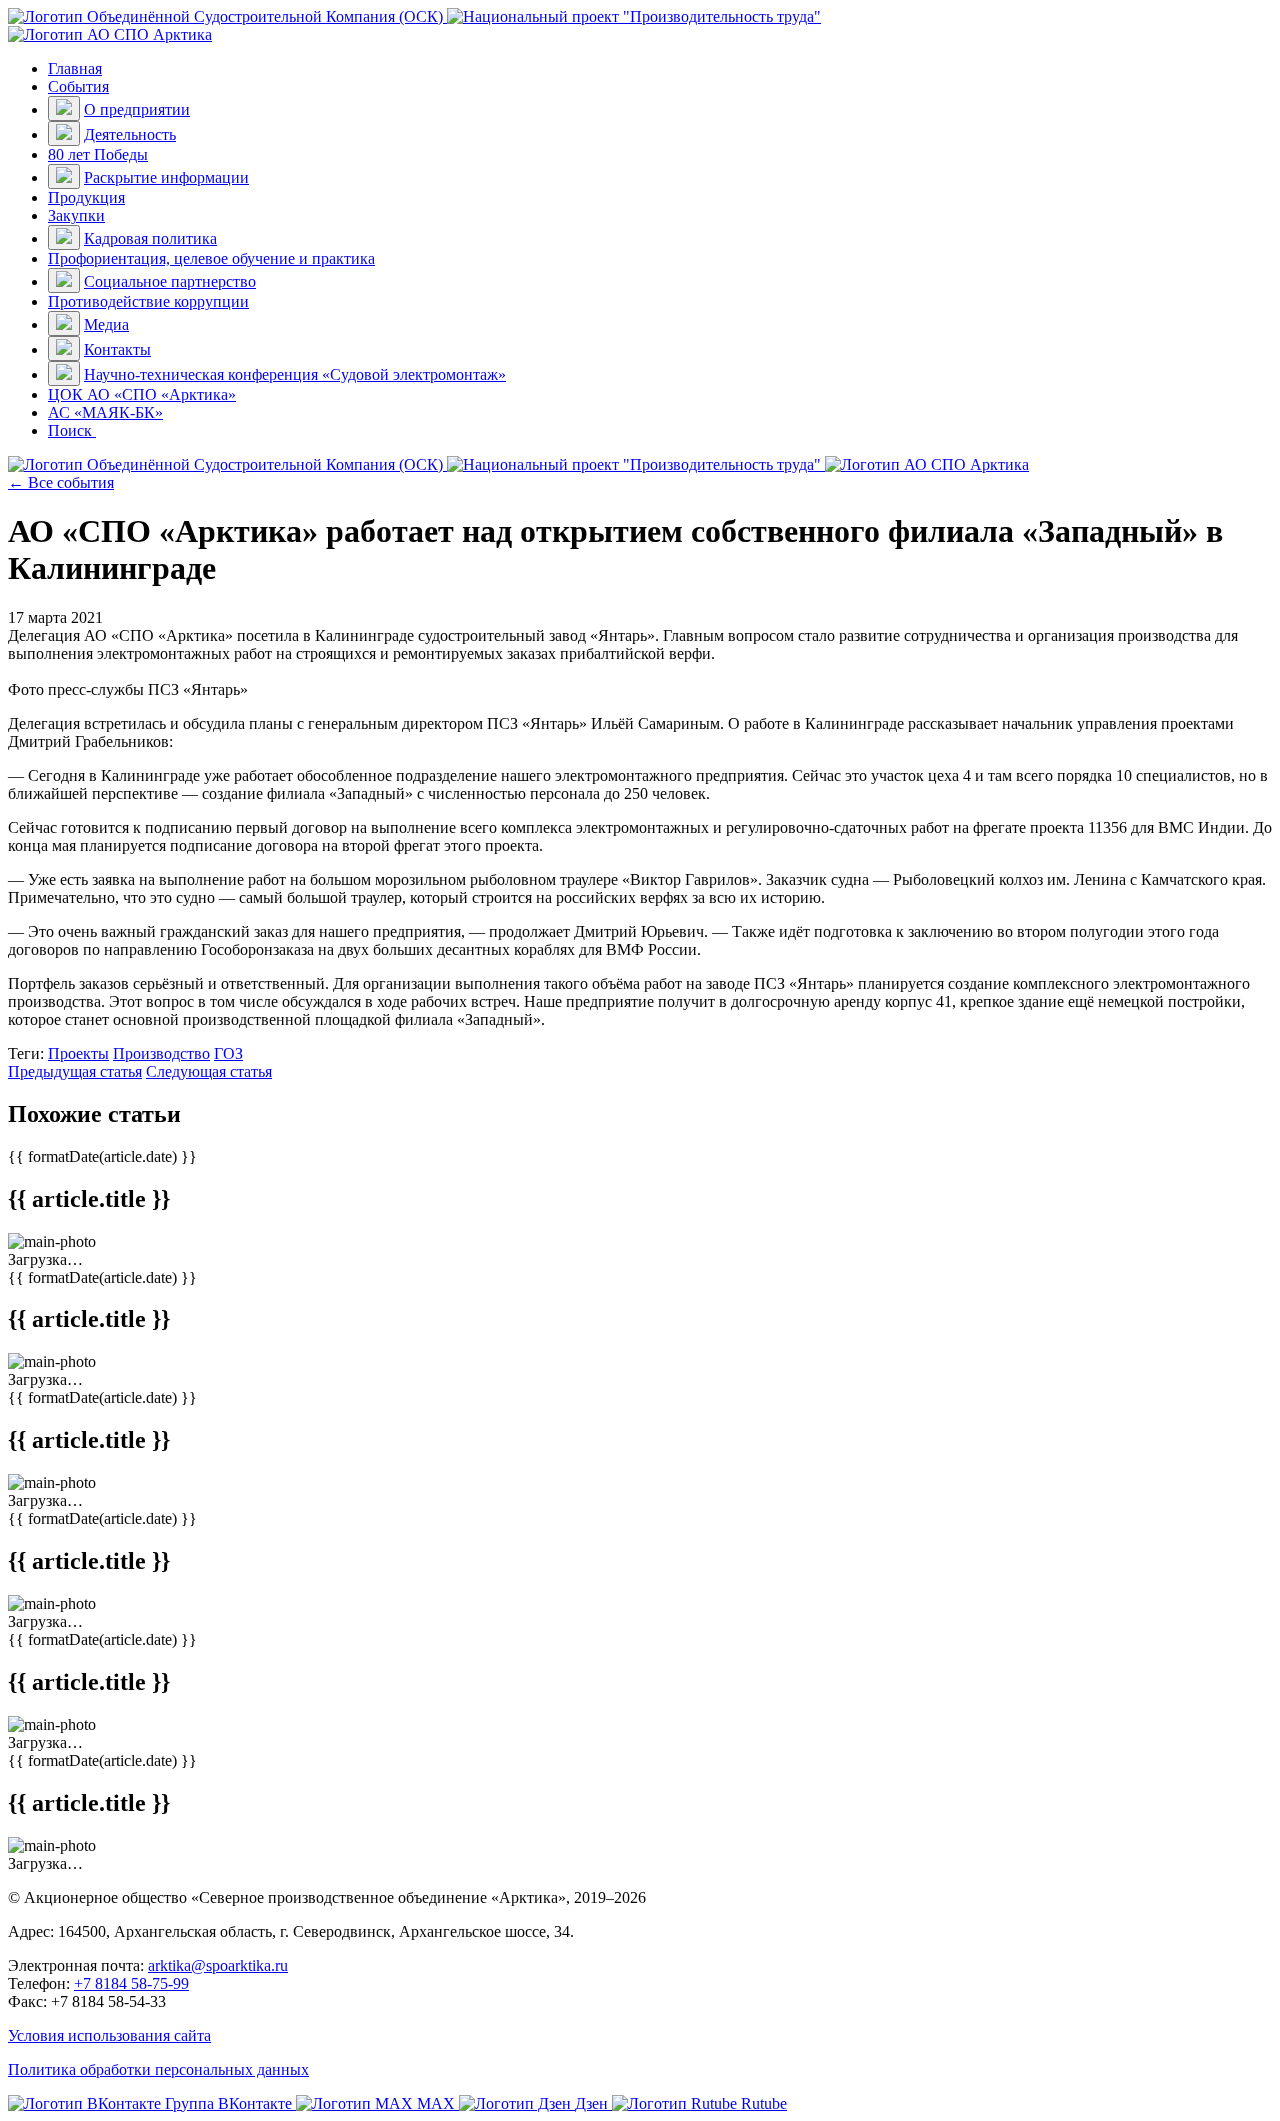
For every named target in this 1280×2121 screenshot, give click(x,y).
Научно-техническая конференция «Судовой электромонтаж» (295, 374)
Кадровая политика (150, 238)
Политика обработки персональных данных (158, 2069)
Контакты (117, 349)
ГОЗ (228, 1053)
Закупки (76, 215)
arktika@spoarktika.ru (218, 1965)
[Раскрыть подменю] (64, 108)
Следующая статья (209, 1071)
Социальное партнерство (170, 281)
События (78, 86)
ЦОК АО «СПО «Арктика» (142, 394)
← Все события (61, 482)
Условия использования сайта (109, 2035)
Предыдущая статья (75, 1071)
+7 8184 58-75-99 (131, 1983)
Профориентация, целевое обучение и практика (211, 258)
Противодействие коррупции (148, 301)
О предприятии (137, 109)
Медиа (106, 324)
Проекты (78, 1053)
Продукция (86, 197)
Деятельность (130, 134)
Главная (75, 68)
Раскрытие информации (166, 177)
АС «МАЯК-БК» (105, 412)
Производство (161, 1053)
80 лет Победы (98, 154)
